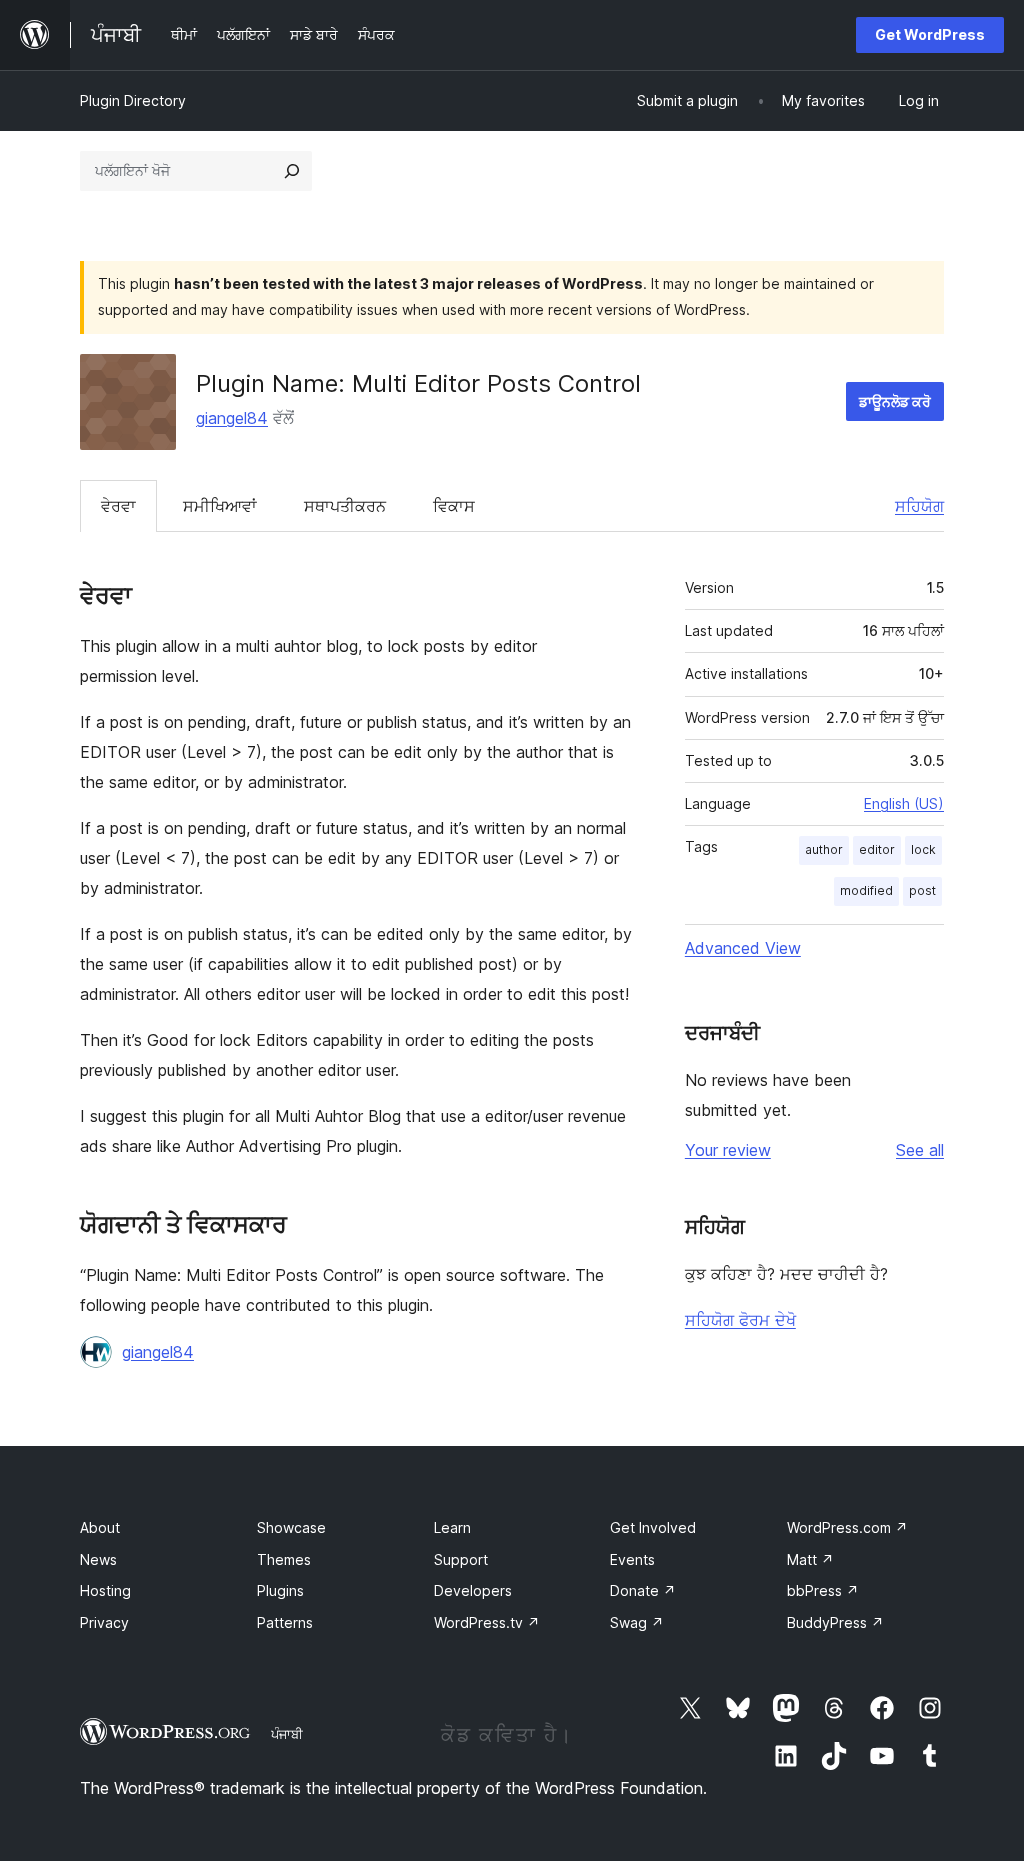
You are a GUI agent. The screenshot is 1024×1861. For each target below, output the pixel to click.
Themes (284, 1559)
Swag (637, 1622)
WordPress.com (847, 1527)
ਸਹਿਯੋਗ (919, 506)
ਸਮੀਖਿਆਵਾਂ (220, 506)
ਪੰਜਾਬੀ (287, 1734)
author (824, 849)
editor (877, 849)
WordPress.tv (487, 1622)
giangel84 (232, 418)
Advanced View (743, 948)
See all (920, 1150)
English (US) (904, 803)
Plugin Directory (133, 100)
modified (866, 890)
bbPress (823, 1590)
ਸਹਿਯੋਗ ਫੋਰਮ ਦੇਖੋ (740, 1320)
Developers (473, 1590)
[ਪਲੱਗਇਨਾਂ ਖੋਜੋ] (292, 171)
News (98, 1559)
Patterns (285, 1622)
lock (923, 849)
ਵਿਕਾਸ (454, 506)
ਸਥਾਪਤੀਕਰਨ (345, 506)
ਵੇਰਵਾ (118, 506)
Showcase (291, 1527)
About (100, 1527)
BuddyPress (835, 1622)
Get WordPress (930, 34)
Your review (728, 1150)
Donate (643, 1590)
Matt (810, 1559)
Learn (452, 1527)
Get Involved (653, 1527)
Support (461, 1559)
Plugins (280, 1590)
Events (632, 1559)
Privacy (104, 1622)
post (922, 890)
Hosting (105, 1590)
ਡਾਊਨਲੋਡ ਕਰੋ (895, 401)
